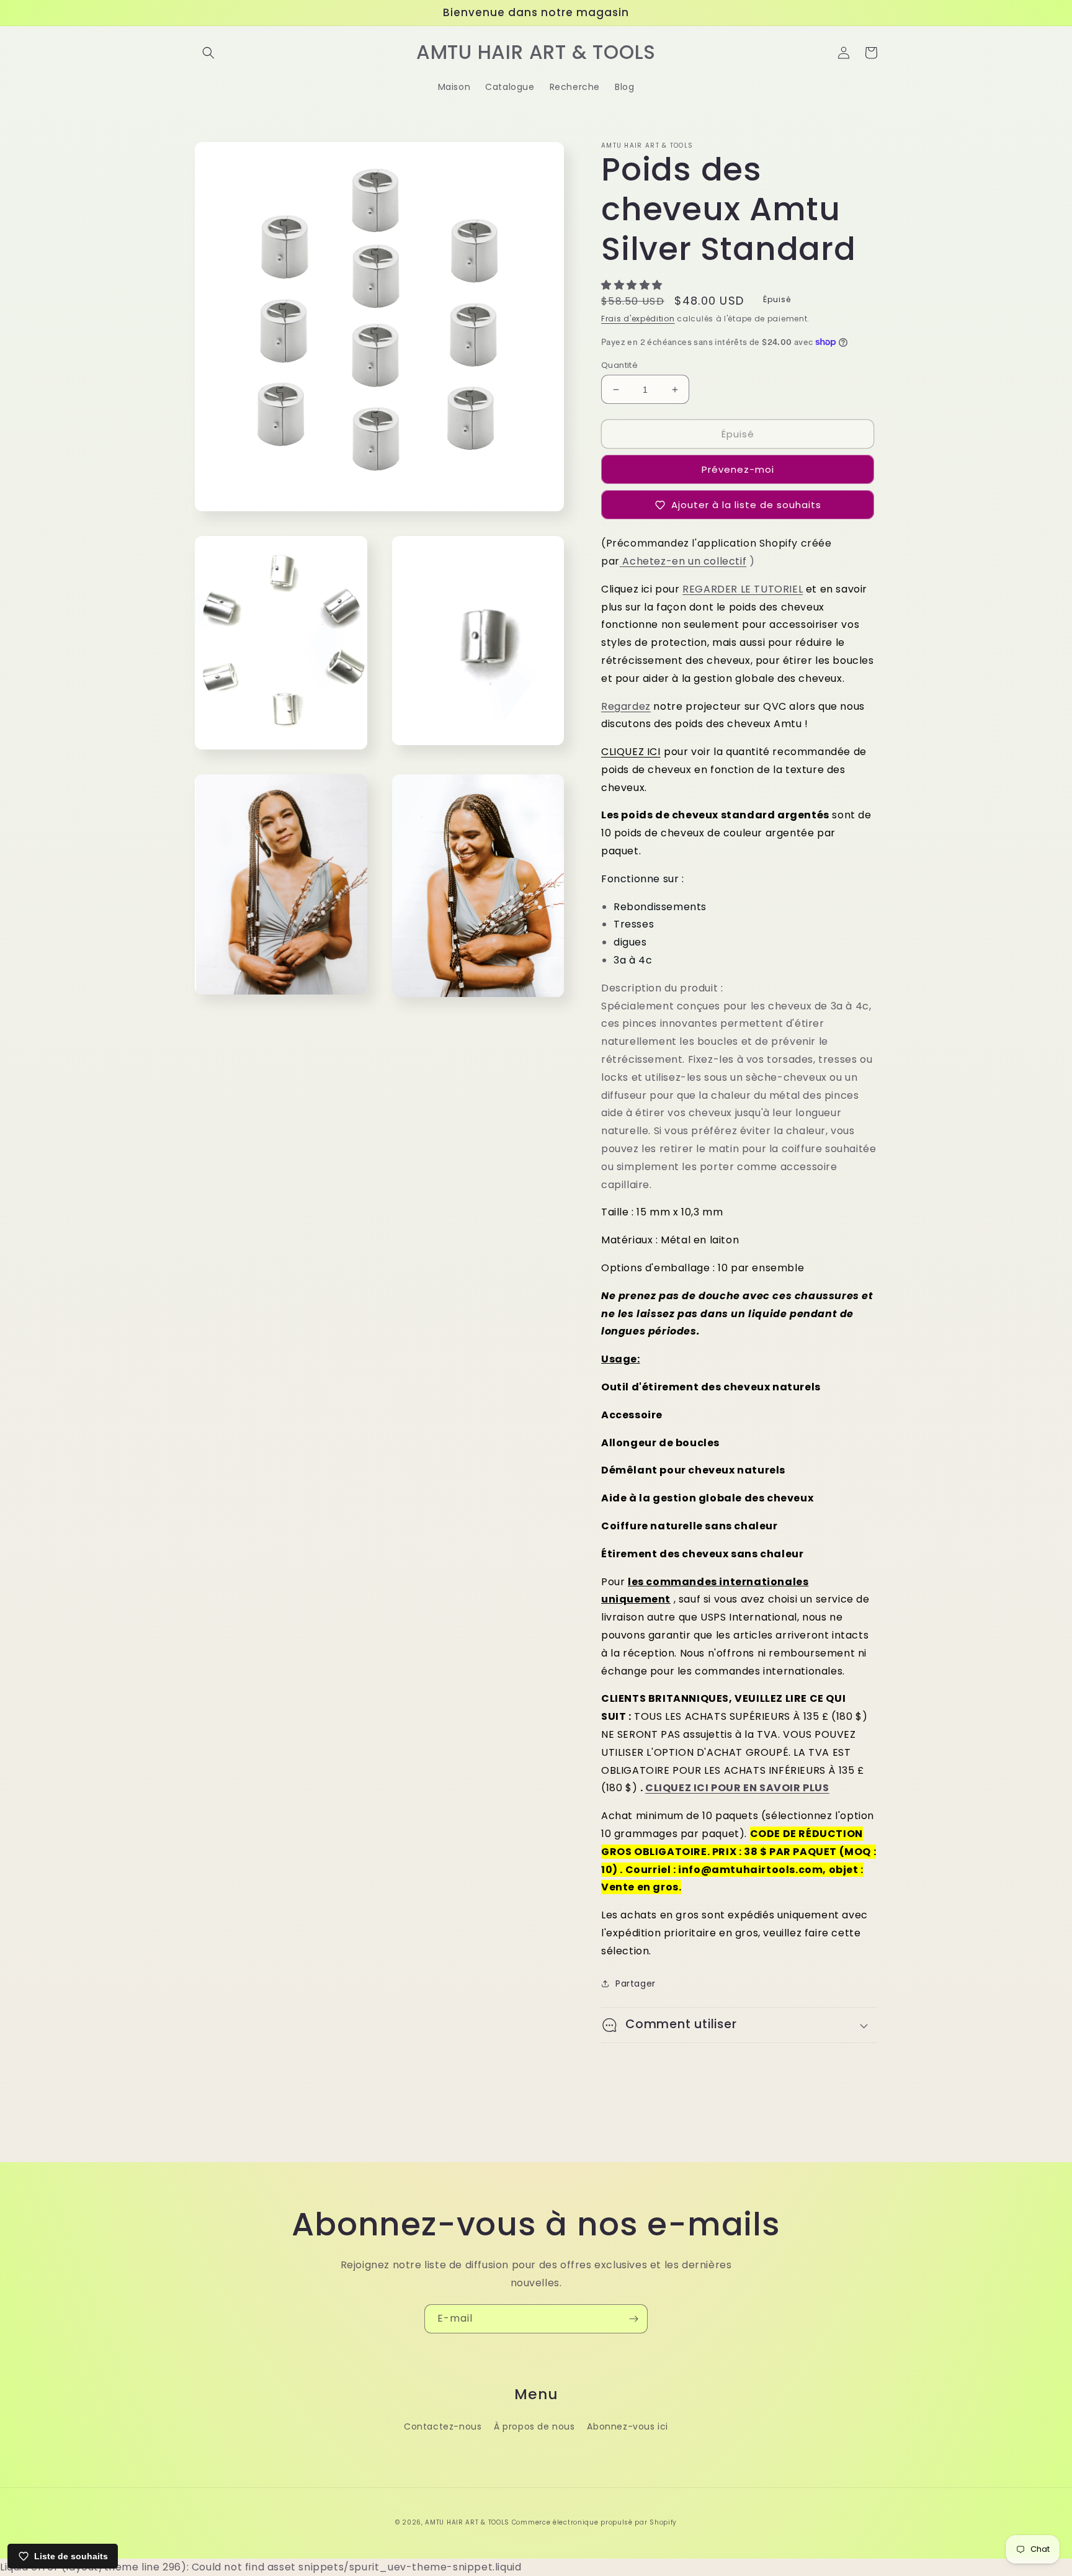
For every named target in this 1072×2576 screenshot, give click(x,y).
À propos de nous (534, 2426)
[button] (208, 53)
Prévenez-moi (738, 469)
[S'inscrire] (633, 2319)
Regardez (626, 706)
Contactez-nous (443, 2426)
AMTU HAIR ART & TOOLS (467, 2522)
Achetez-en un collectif (684, 561)
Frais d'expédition (638, 319)
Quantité (619, 365)
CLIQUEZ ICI (631, 752)
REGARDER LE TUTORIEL (743, 589)
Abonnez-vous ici (628, 2426)
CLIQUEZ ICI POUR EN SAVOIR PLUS (737, 1788)
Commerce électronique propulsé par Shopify (594, 2522)
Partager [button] (636, 1983)
